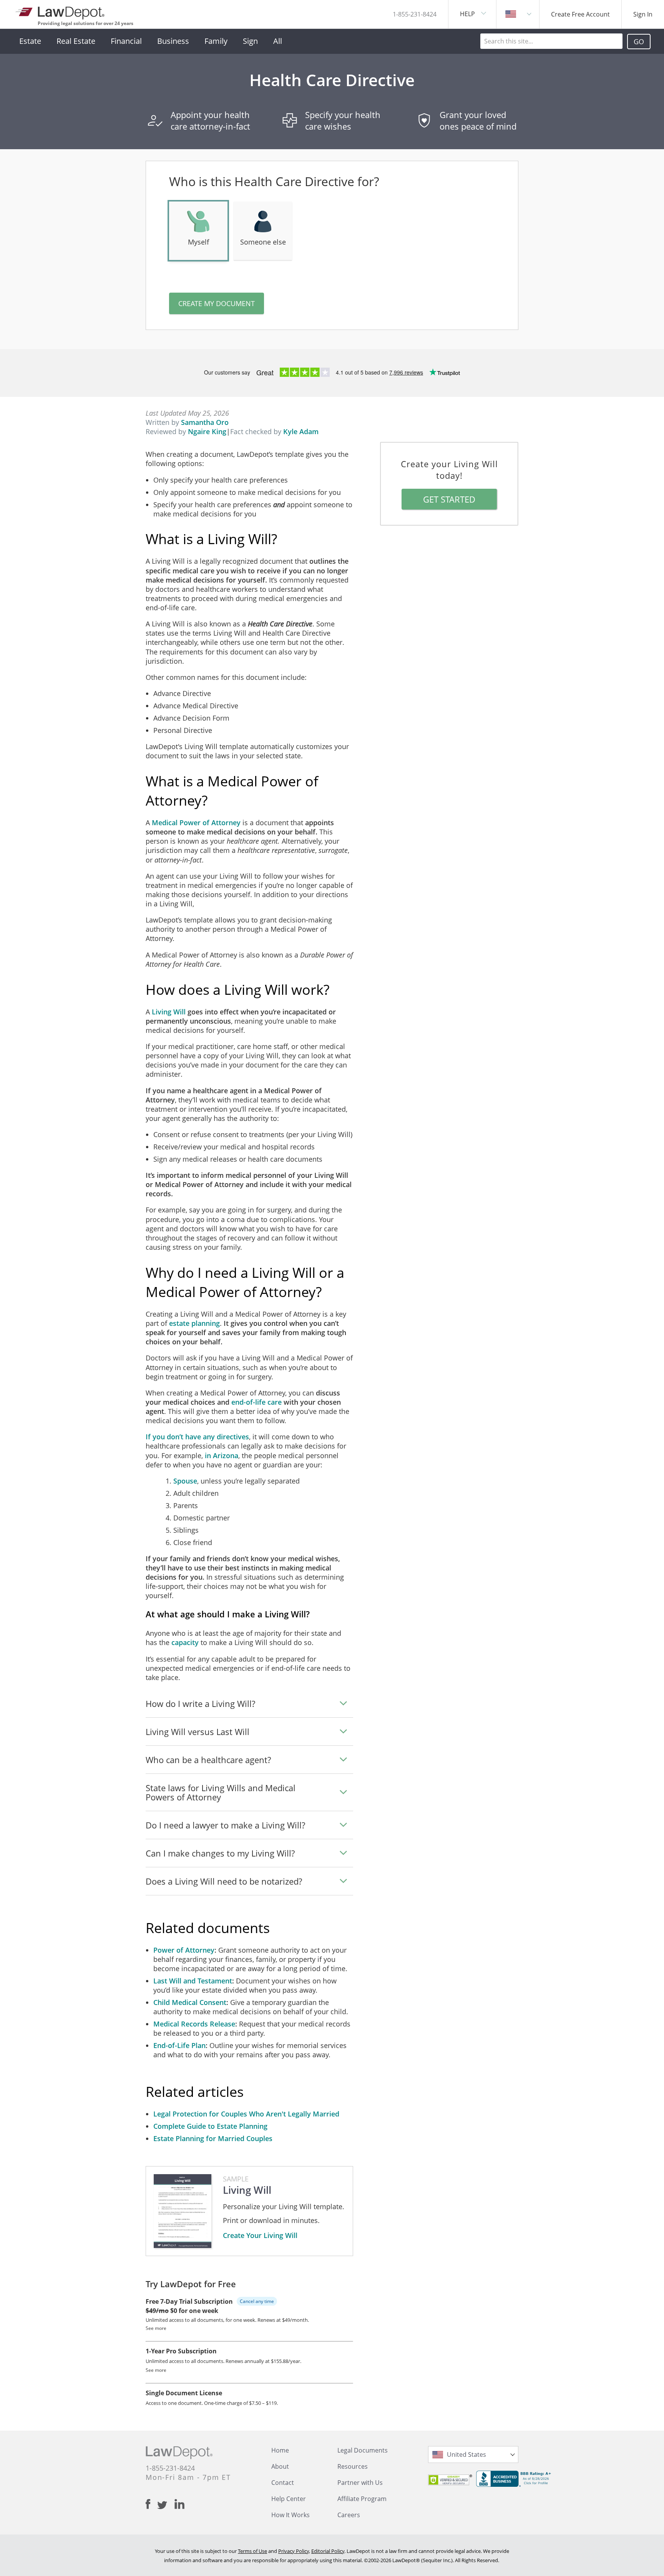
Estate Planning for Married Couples (213, 2138)
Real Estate (76, 41)
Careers (349, 2515)
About (280, 2466)
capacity (185, 1642)
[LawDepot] (61, 11)
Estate (30, 41)
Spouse (185, 1481)
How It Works (290, 2515)
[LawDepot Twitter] (166, 2505)
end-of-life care (256, 1402)
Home (280, 2450)
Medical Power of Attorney (196, 823)
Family (216, 41)
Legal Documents (363, 2450)
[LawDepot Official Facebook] (151, 2504)
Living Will (169, 1012)
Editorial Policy (328, 2551)
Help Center (289, 2499)
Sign (250, 41)
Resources (353, 2466)
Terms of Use (252, 2551)
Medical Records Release (194, 2024)
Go (639, 42)
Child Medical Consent (190, 2002)
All (278, 41)
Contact (283, 2483)
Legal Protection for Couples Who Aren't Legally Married (246, 2114)
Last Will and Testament (193, 1981)
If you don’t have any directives (197, 1437)
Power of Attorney (184, 1950)
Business (173, 41)
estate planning (194, 1323)
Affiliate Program (362, 2499)
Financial (126, 41)
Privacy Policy (294, 2551)
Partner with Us (360, 2483)
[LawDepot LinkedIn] (179, 2504)
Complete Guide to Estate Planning (210, 2126)
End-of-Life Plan (179, 2045)
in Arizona (222, 1455)
